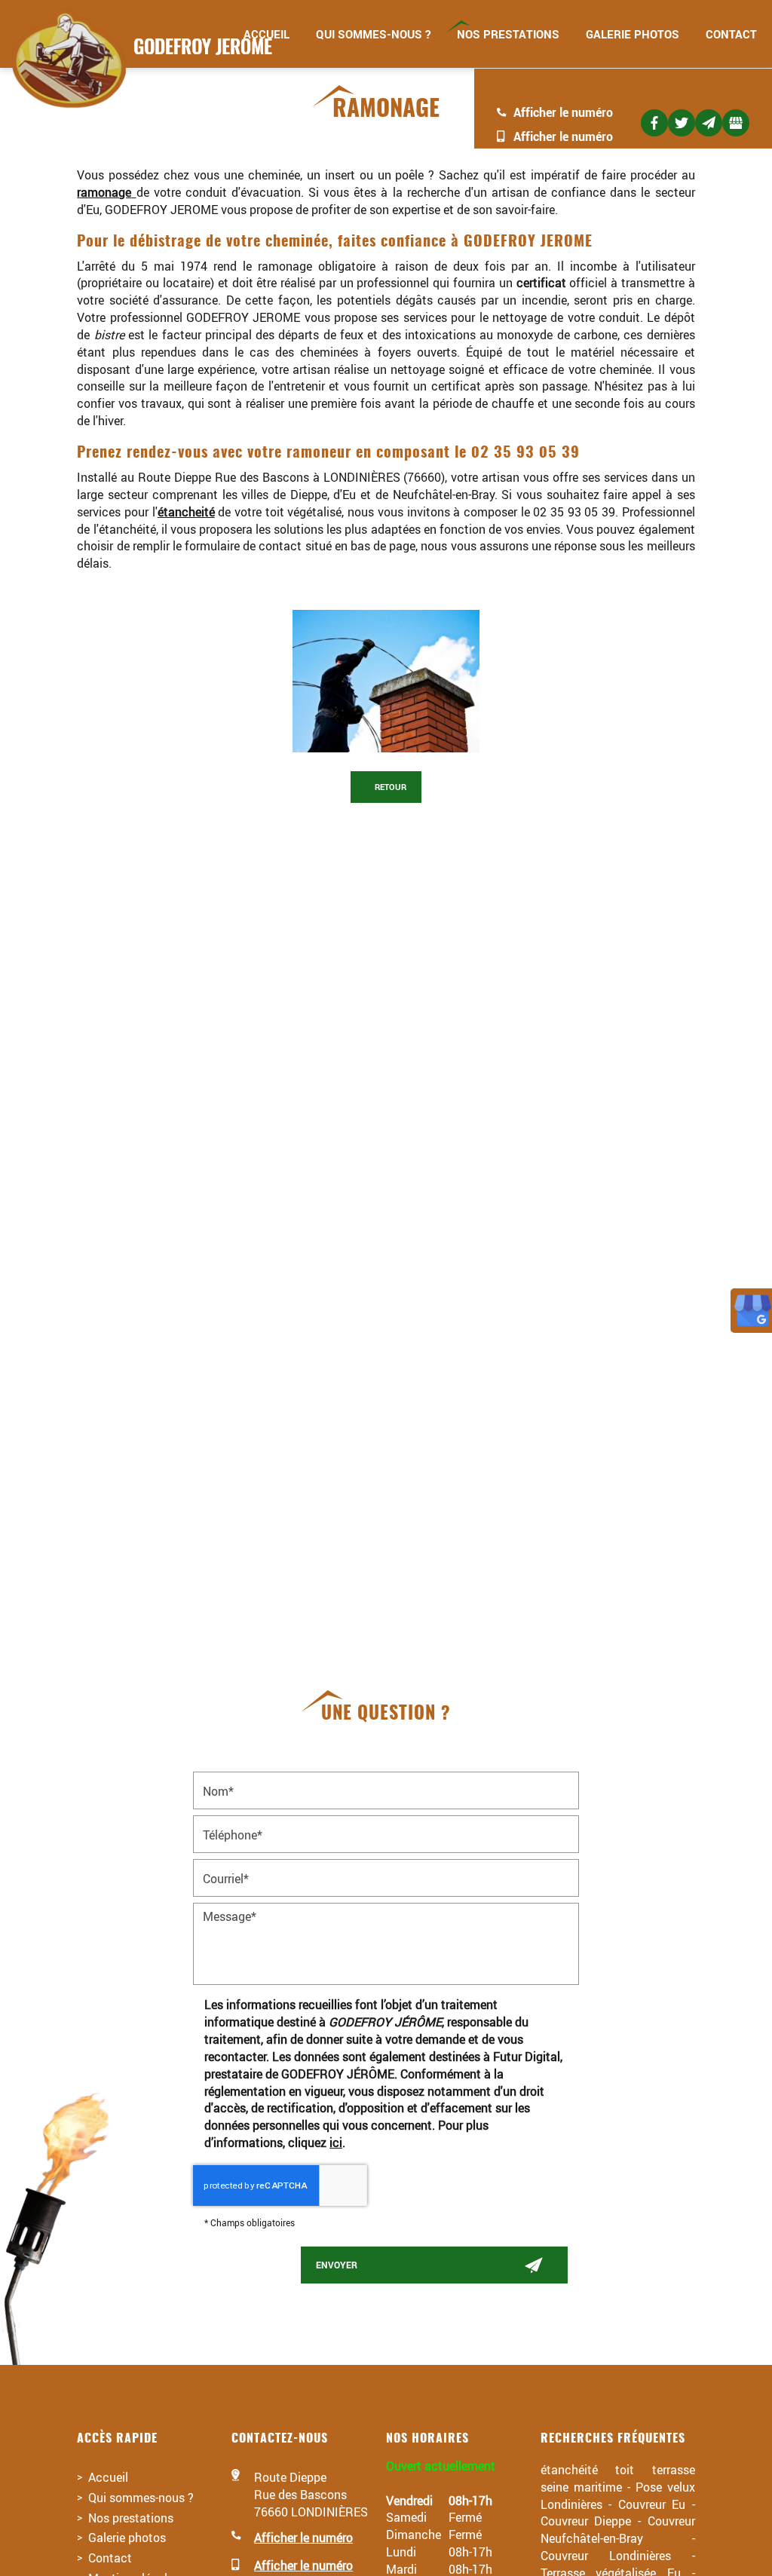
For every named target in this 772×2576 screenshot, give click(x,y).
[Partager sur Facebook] (654, 123)
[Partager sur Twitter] (682, 123)
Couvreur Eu (652, 2504)
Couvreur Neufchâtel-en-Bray (618, 2529)
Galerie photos (633, 34)
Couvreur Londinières (606, 2555)
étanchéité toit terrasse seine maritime (618, 2478)
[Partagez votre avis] (736, 123)
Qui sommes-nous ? (373, 34)
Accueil (108, 2477)
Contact (731, 34)
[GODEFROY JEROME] (138, 59)
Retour (389, 787)
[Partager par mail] (709, 123)
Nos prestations (508, 34)
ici (336, 2142)
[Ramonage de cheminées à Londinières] (386, 681)
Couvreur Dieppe (586, 2521)
